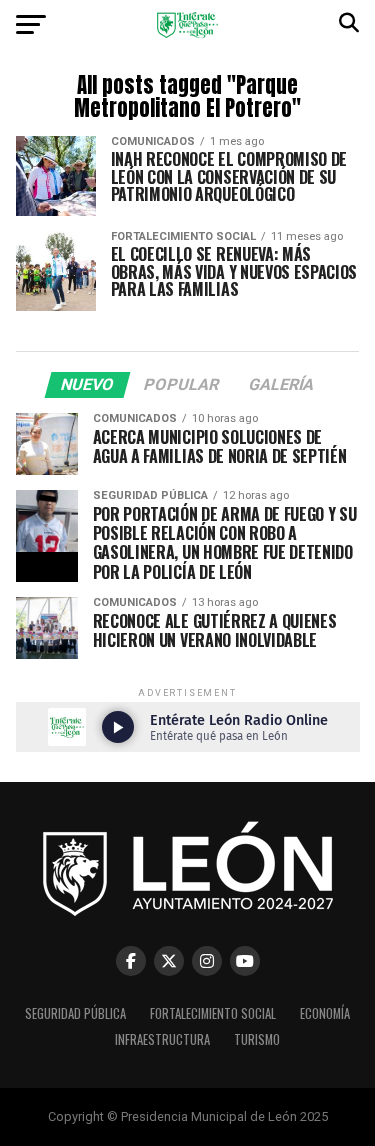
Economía (325, 1013)
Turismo (257, 1039)
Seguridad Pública (75, 1013)
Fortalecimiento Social (213, 1013)
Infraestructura (162, 1039)
